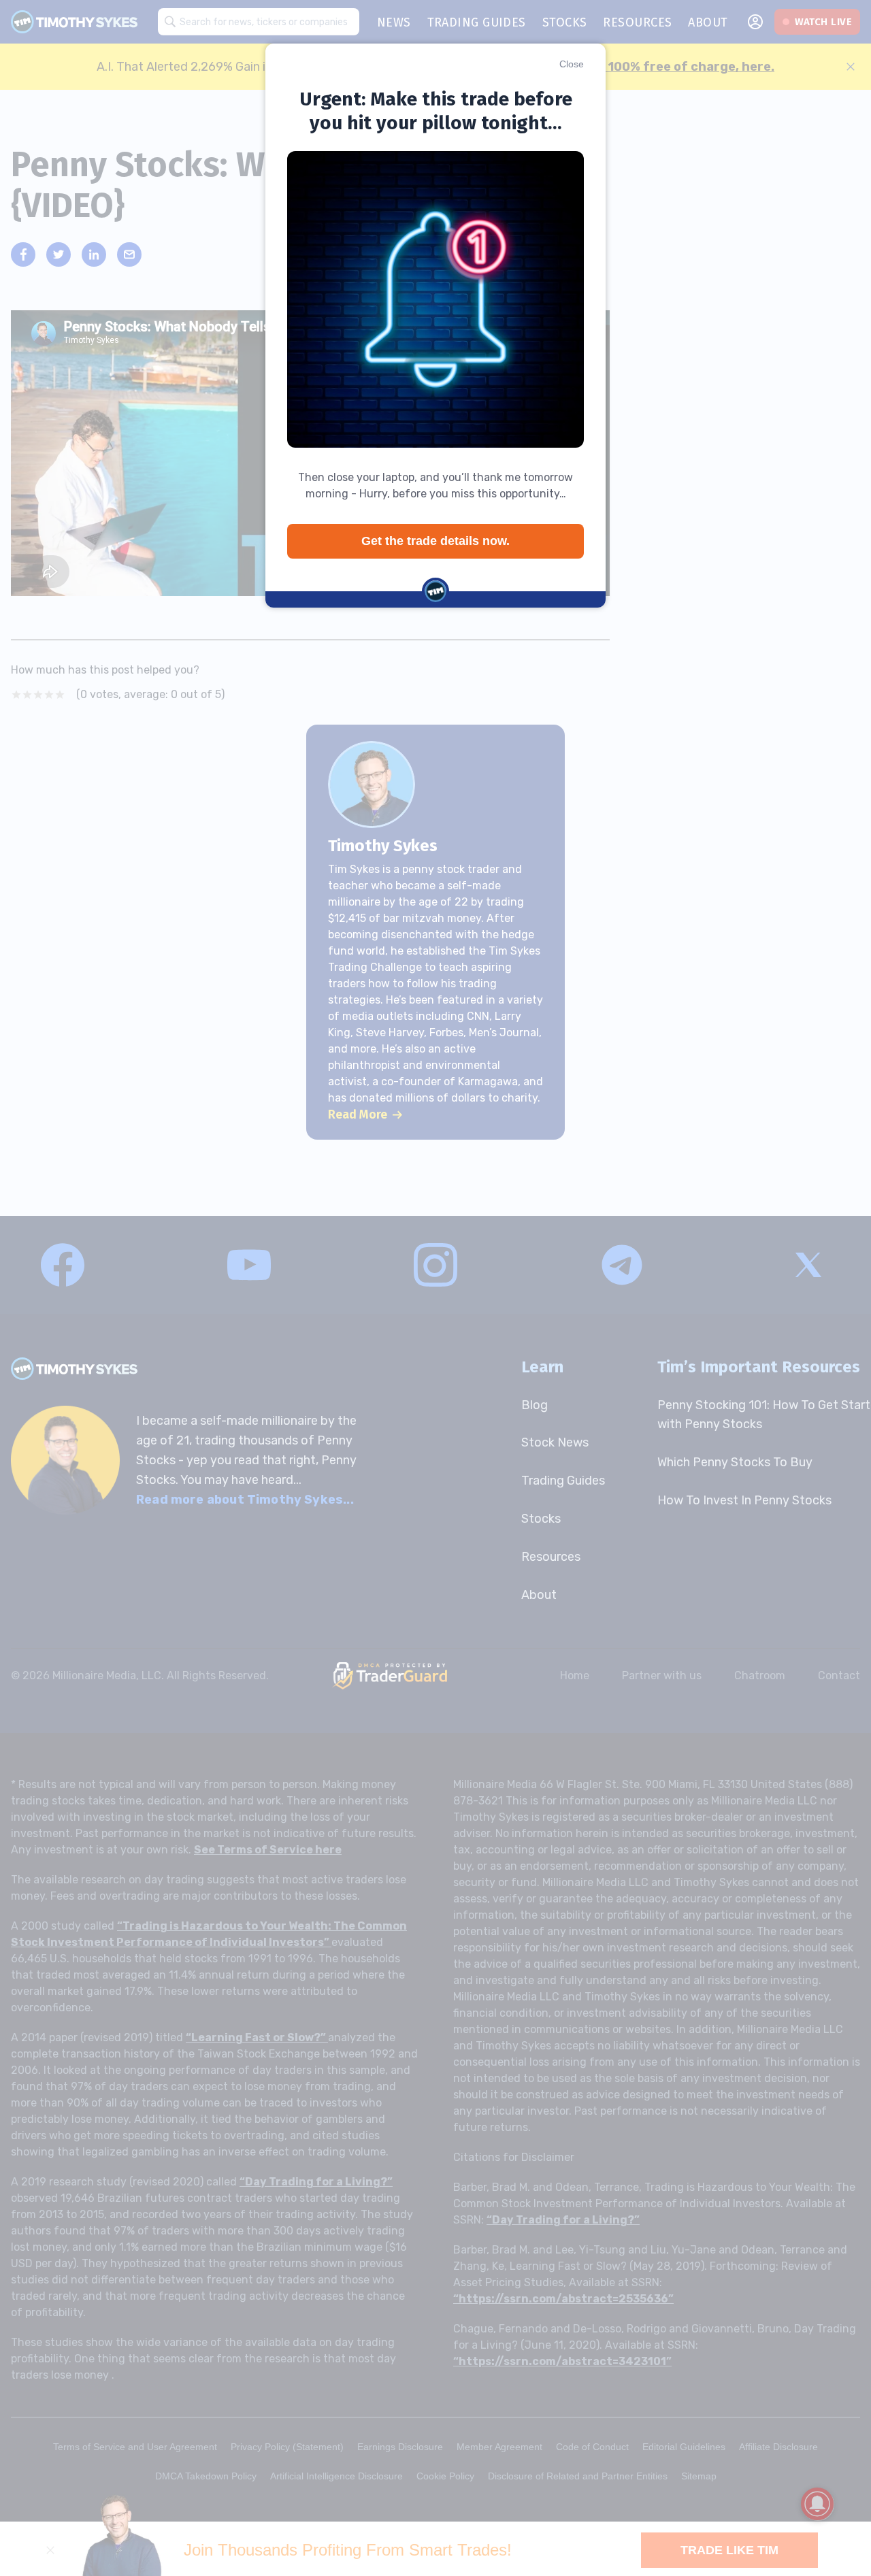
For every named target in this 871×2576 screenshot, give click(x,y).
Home (575, 1675)
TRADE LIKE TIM (729, 2550)
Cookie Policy (445, 2476)
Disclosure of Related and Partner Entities (578, 2476)
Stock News (555, 1442)
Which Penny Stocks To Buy (735, 1462)
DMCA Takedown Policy (206, 2476)
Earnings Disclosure (400, 2447)
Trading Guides (563, 1481)
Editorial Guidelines (684, 2447)
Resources (551, 1557)
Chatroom (760, 1675)
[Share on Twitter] (59, 254)
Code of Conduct (592, 2447)
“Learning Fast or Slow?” (257, 2037)
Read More (358, 1114)
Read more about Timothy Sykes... (245, 1500)
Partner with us (662, 1675)
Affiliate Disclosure (778, 2447)
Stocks (541, 1519)
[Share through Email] (129, 254)
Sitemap (699, 2476)
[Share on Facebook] (23, 254)
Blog (535, 1405)
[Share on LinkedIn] (94, 254)
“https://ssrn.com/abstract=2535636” (563, 2299)
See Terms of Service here (268, 1850)
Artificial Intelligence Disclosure (336, 2476)
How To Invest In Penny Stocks (744, 1500)
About (539, 1595)
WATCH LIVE (823, 22)
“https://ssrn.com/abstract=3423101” (562, 2361)
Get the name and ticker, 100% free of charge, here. (612, 67)
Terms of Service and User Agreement (135, 2447)
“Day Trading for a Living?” (316, 2182)
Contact (839, 1675)
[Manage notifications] (817, 2504)
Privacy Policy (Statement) (287, 2447)
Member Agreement (499, 2447)
